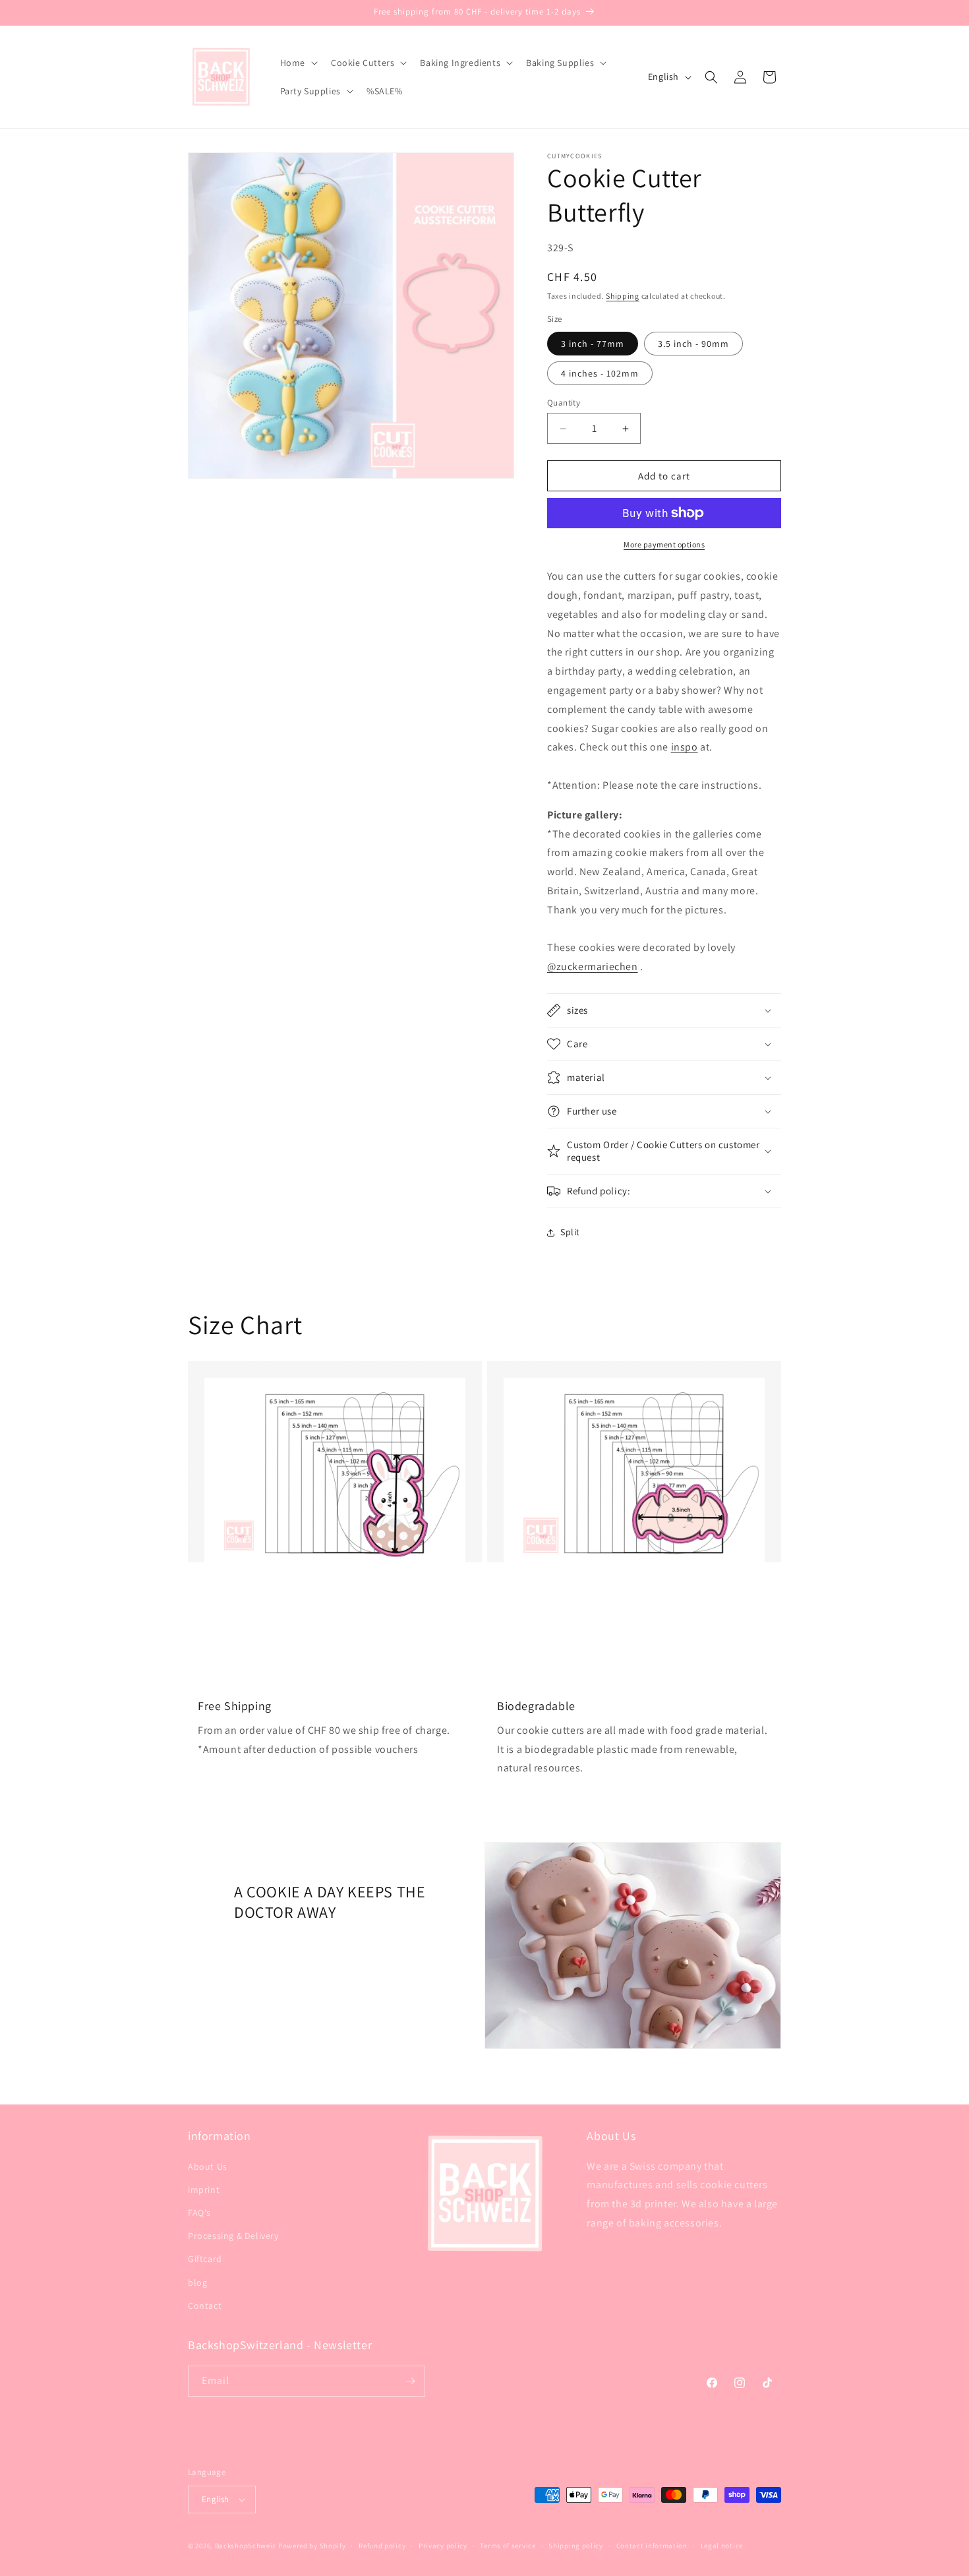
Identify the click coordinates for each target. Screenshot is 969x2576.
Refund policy (382, 2546)
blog (197, 2283)
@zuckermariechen (593, 966)
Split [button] (570, 1232)
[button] (298, 63)
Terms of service (508, 2546)
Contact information (652, 2546)
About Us (208, 2166)
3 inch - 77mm (593, 344)
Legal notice (722, 2546)
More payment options (664, 544)
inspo (685, 747)
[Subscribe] (410, 2381)
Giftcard (205, 2259)
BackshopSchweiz (246, 2546)
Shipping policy (576, 2546)
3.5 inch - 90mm (693, 344)
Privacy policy (443, 2546)
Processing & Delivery (233, 2236)
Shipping (623, 296)
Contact (205, 2306)
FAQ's (199, 2213)
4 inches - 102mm (600, 373)
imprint (204, 2190)
